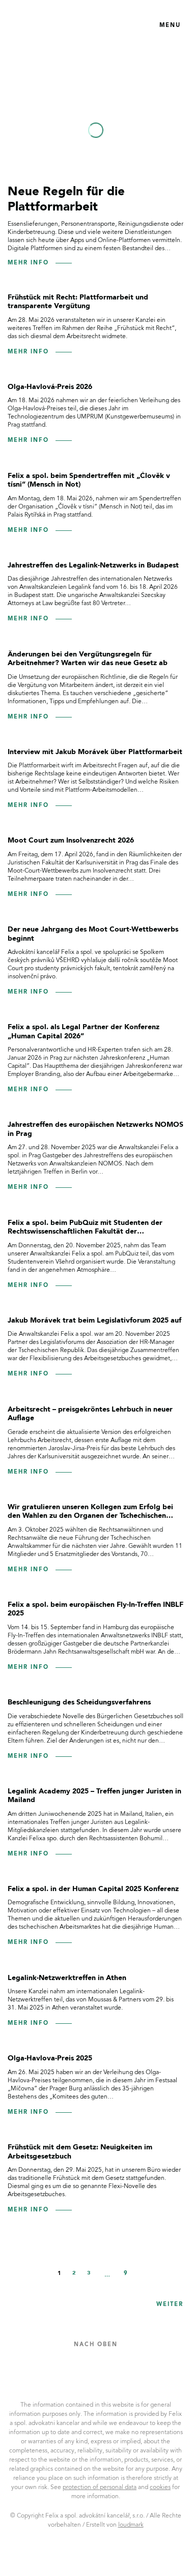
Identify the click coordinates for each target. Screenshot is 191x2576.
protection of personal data (100, 2488)
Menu (170, 26)
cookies (160, 2488)
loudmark (131, 2525)
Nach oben (96, 2345)
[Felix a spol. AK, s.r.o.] (55, 25)
